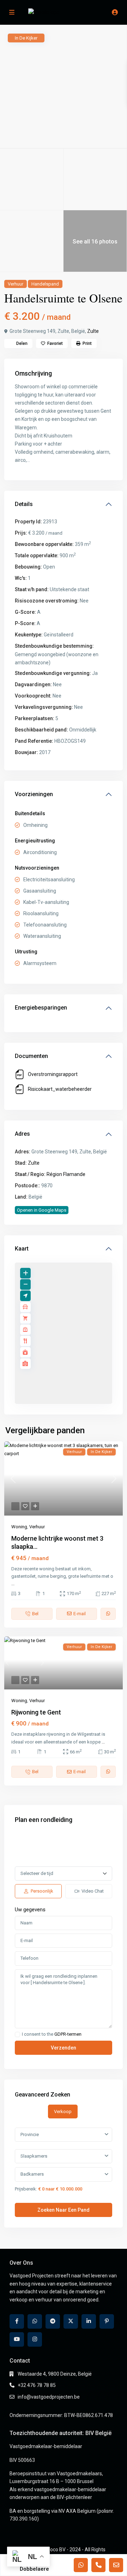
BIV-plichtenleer (74, 2497)
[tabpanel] (64, 2170)
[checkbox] (17, 2034)
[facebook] (17, 2321)
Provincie (30, 2134)
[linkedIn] (89, 2321)
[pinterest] (107, 2321)
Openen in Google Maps (42, 1210)
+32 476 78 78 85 (37, 2385)
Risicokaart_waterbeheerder (60, 1089)
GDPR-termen (68, 2034)
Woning (19, 1527)
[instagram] (35, 2339)
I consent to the (52, 2034)
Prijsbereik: (26, 2189)
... (13, 1584)
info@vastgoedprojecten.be (49, 2397)
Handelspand (45, 284)
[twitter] (71, 2321)
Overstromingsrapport (53, 1074)
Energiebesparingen (41, 1008)
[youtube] (17, 2339)
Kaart (22, 1249)
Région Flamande (66, 1174)
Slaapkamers (34, 2156)
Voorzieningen (34, 794)
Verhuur (16, 284)
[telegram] (53, 2321)
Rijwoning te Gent (36, 1712)
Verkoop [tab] (63, 2112)
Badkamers (32, 2174)
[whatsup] (35, 2321)
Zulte (93, 331)
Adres (22, 1134)
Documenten (31, 1056)
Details (24, 504)
